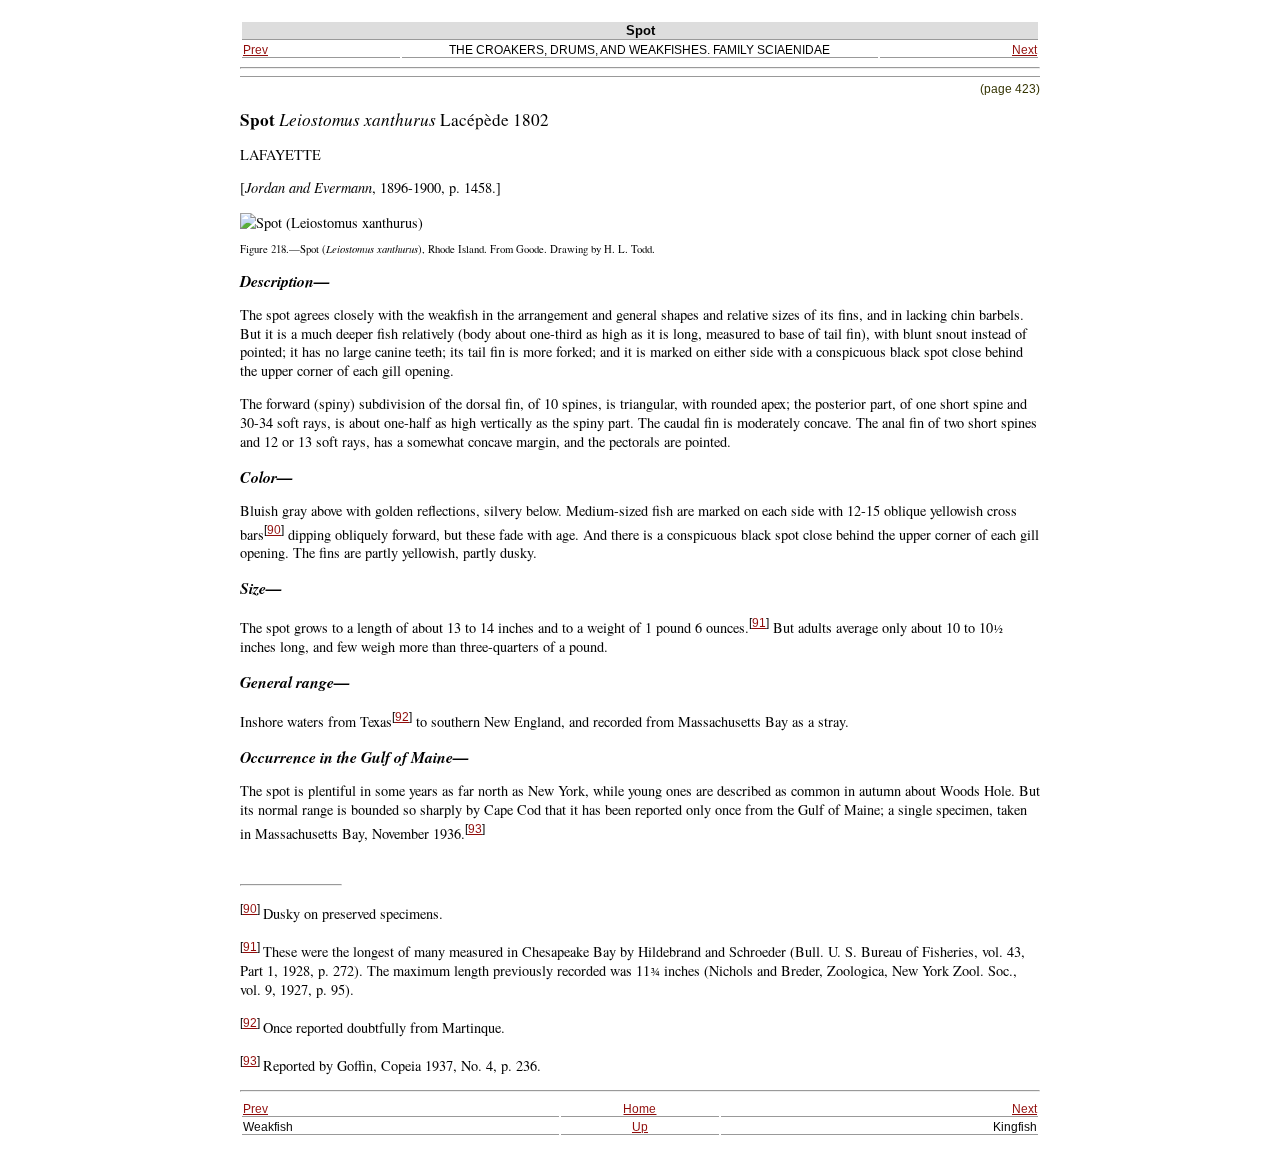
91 (759, 623)
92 (402, 717)
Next (1024, 49)
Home (639, 1108)
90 (274, 530)
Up (640, 1126)
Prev (255, 49)
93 (475, 829)
